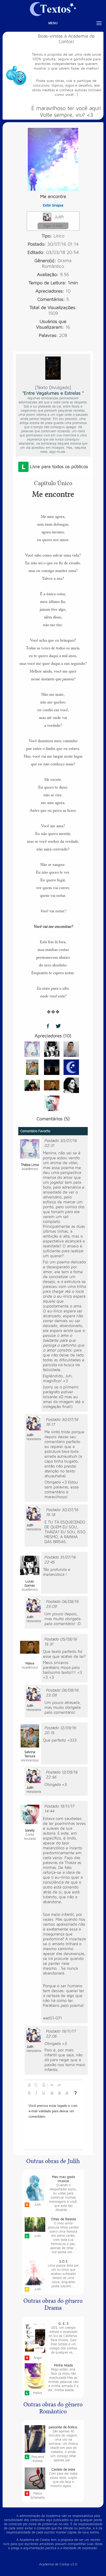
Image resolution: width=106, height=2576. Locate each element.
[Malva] (52, 1085)
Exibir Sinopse (53, 205)
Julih (59, 217)
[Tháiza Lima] (32, 1049)
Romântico (53, 266)
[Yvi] (52, 1067)
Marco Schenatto (38, 2496)
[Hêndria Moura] (71, 1085)
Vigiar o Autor (53, 226)
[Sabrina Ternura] (32, 1067)
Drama (65, 261)
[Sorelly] (52, 1103)
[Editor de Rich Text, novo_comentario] (53, 2124)
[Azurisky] (32, 1085)
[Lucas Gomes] (52, 1049)
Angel (38, 2358)
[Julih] (34, 1423)
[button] (29, 2085)
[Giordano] (71, 1049)
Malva (38, 2393)
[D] (71, 1067)
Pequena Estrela (38, 2459)
